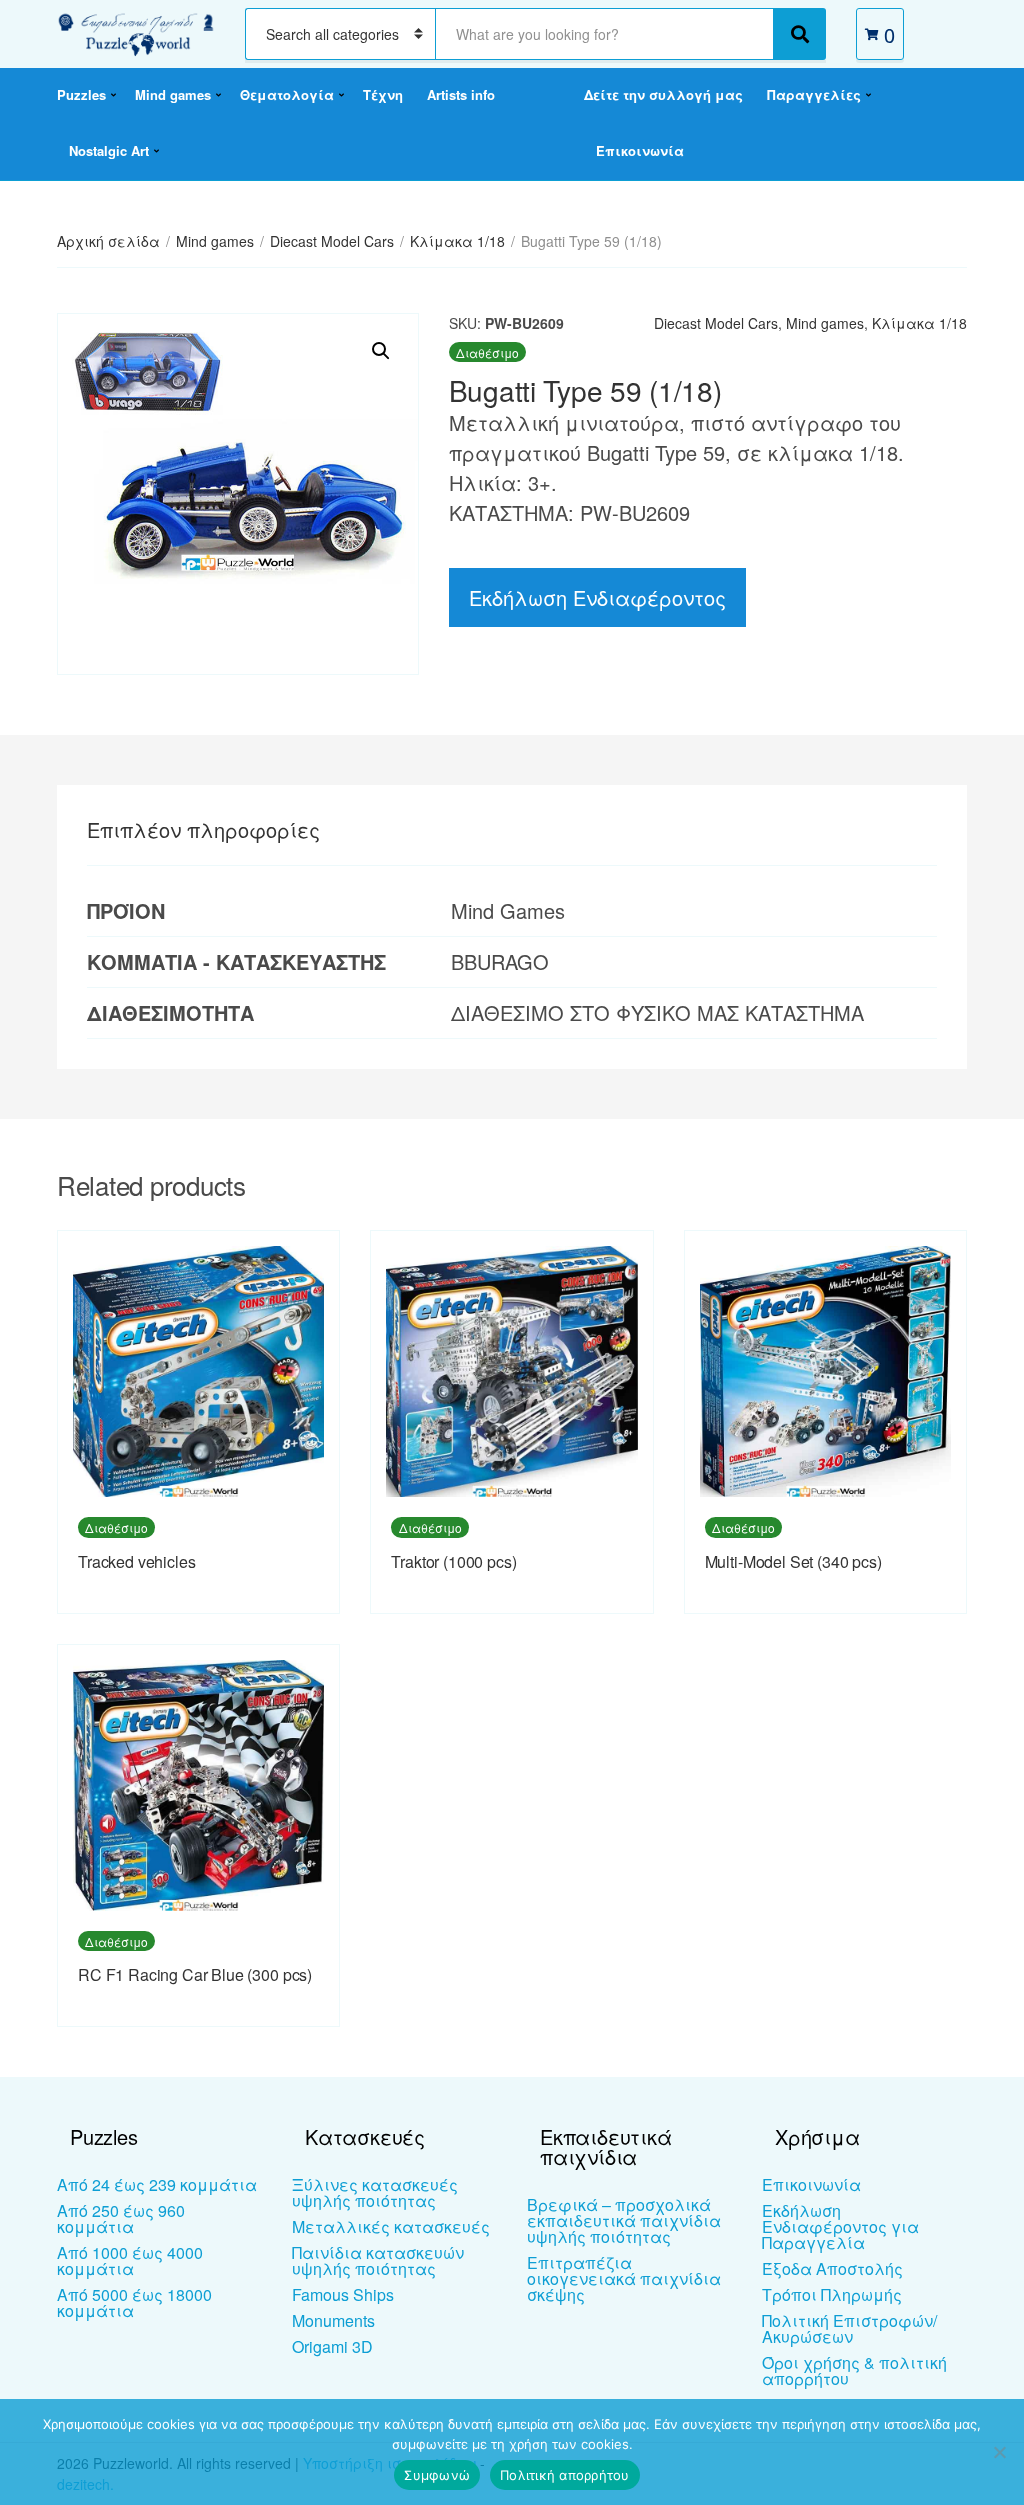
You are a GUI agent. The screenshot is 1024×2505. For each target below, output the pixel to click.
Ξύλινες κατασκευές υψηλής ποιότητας (375, 2192)
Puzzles (81, 94)
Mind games (173, 94)
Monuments (333, 2320)
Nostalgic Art (109, 150)
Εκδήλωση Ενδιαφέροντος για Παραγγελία (840, 2226)
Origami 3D (332, 2346)
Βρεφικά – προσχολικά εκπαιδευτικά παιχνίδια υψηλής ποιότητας (624, 2220)
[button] (381, 351)
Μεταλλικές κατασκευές (391, 2226)
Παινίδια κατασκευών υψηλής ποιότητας (378, 2260)
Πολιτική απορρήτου (565, 2475)
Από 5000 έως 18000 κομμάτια (134, 2302)
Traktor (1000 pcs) (453, 1561)
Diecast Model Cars (332, 241)
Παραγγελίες (814, 94)
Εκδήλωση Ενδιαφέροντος (597, 597)
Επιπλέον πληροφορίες (203, 829)
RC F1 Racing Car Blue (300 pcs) (195, 1974)
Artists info (461, 94)
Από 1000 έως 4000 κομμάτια (130, 2260)
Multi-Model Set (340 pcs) (793, 1561)
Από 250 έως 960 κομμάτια (121, 2218)
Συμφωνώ (437, 2475)
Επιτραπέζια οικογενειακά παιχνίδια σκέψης (624, 2278)
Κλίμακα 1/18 (457, 241)
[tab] (203, 830)
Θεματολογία (287, 94)
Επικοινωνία (640, 150)
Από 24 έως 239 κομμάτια (157, 2184)
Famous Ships (343, 2294)
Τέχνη (383, 94)
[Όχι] (999, 2452)
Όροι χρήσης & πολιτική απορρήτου (854, 2370)
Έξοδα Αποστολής (832, 2268)
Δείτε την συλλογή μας (663, 94)
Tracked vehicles (136, 1561)
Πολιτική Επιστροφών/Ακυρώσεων (849, 2328)
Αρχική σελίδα (108, 241)
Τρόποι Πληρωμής (832, 2294)
